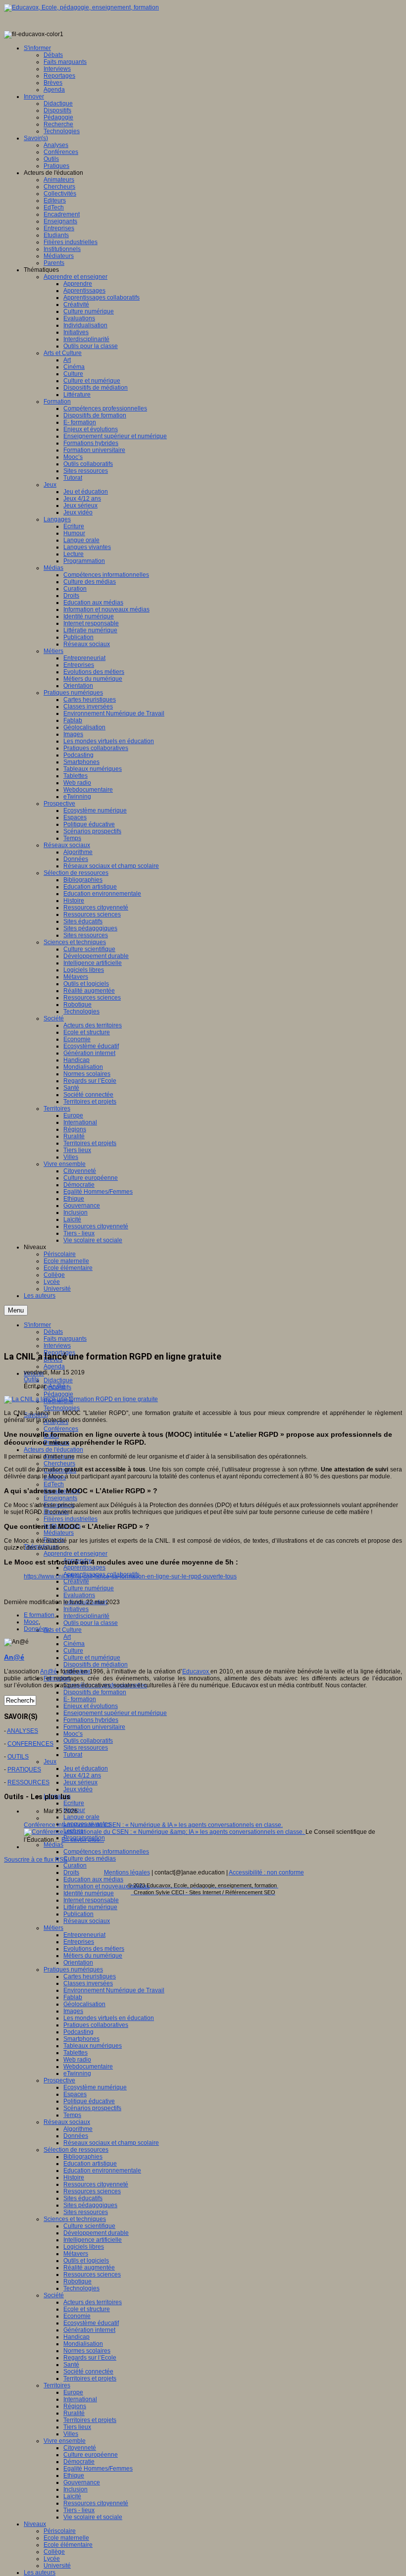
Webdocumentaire (88, 2067)
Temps (72, 2115)
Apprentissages (84, 1567)
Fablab (73, 1997)
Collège (54, 2552)
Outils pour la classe (91, 1623)
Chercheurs (59, 1464)
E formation (39, 1615)
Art (67, 1637)
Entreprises (79, 1942)
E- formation (80, 1699)
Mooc (31, 1622)
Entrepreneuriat (84, 1935)
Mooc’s (73, 1734)
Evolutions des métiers (94, 1949)
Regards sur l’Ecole (90, 2358)
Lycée (52, 2559)
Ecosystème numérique (95, 2087)
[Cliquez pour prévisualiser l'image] (81, 1399)
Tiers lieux (77, 2427)
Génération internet (89, 2330)
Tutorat (73, 1755)
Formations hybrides (91, 1720)
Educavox (196, 1671)
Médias (53, 1845)
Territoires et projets (90, 2378)
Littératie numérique (90, 1907)
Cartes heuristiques (90, 1976)
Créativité (76, 1581)
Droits (71, 1872)
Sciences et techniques (75, 2219)
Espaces (75, 2094)
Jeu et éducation (86, 1768)
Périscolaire (60, 2531)
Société (54, 2295)
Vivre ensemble (65, 2441)
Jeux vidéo (78, 1789)
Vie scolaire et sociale (93, 2517)
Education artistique (90, 2164)
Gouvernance (82, 2482)
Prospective (59, 2080)
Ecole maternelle (66, 2538)
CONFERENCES (30, 1744)
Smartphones (81, 2039)
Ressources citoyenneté (96, 2184)
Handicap (76, 2337)
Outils (31, 1379)
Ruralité (74, 2413)
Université (57, 2566)
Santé (71, 2365)
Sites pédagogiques (90, 2205)
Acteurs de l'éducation (53, 1450)
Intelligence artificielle (93, 2240)
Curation (75, 1866)
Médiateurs (59, 1533)
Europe (73, 2392)
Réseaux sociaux (87, 1921)
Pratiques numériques (73, 1970)
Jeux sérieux (80, 1782)
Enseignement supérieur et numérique (115, 1713)
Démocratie (79, 2462)
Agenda (54, 1366)
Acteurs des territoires (93, 2302)
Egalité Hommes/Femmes (98, 2469)
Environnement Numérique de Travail (114, 1990)
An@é (57, 1386)
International (80, 2399)
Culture (73, 1651)
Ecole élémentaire (68, 2545)
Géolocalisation (84, 2004)
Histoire (74, 2177)
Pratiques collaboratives (96, 2025)
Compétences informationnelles (106, 1852)
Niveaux (35, 2524)
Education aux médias (93, 1879)
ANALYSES (23, 1731)
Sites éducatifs (83, 2198)
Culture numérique (89, 1588)
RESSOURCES (28, 1782)
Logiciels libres (84, 2247)
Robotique (77, 2281)
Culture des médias (90, 1859)
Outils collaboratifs (88, 1741)
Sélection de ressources (76, 2150)
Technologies (62, 1408)
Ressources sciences (92, 2191)
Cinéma (74, 1644)
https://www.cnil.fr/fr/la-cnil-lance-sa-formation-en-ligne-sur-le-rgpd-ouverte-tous (130, 1576)
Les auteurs (40, 2573)
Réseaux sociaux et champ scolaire (111, 2143)
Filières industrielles (71, 1519)
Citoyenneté (80, 2448)
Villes (71, 2434)
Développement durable (96, 2233)
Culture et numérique (92, 1658)
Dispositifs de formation (95, 1692)
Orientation (78, 1963)
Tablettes (76, 2053)
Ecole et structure (87, 2309)
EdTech (54, 1484)
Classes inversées (88, 1983)
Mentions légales (127, 1872)
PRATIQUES (24, 1769)
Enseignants (60, 1498)
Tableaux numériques (93, 2046)
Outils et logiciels (86, 2261)
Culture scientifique (89, 2226)
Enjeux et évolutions (91, 1706)
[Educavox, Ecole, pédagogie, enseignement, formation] (81, 7)
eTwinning (77, 2073)
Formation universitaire (94, 1727)
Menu (16, 1310)
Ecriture (74, 1803)
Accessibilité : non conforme (266, 1872)
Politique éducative (89, 2101)
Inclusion (76, 2489)
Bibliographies (83, 2157)
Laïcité (72, 2496)
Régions (75, 2406)
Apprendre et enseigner (76, 1554)
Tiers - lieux (79, 2510)
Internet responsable (91, 1900)
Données (76, 2136)
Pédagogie (58, 1394)
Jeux (50, 1762)
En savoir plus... (83, 1840)
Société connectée (88, 2372)
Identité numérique (89, 1893)
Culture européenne (91, 2455)
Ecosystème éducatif (91, 2323)
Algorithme (78, 2129)
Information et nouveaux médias (106, 1886)
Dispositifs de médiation (96, 1665)
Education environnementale (102, 2171)
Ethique (74, 2475)
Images (73, 2011)
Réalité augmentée (89, 2268)
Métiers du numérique (93, 1956)
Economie (77, 2316)
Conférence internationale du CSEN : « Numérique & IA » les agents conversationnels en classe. (153, 1825)
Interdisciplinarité (86, 1616)
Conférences (61, 1429)
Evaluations (79, 1595)
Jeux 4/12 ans (82, 1775)
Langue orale (81, 1817)
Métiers (53, 1928)
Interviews (57, 1346)
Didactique (58, 1380)
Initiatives (76, 1609)
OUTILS (18, 1757)
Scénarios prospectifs (92, 2108)
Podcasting (78, 2032)
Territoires (57, 2385)
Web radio (77, 2060)
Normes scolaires (87, 2351)
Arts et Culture (63, 1630)
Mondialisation (83, 2344)
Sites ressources (86, 1748)
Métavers (76, 2254)
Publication (78, 1914)
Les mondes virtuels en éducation (109, 2018)
